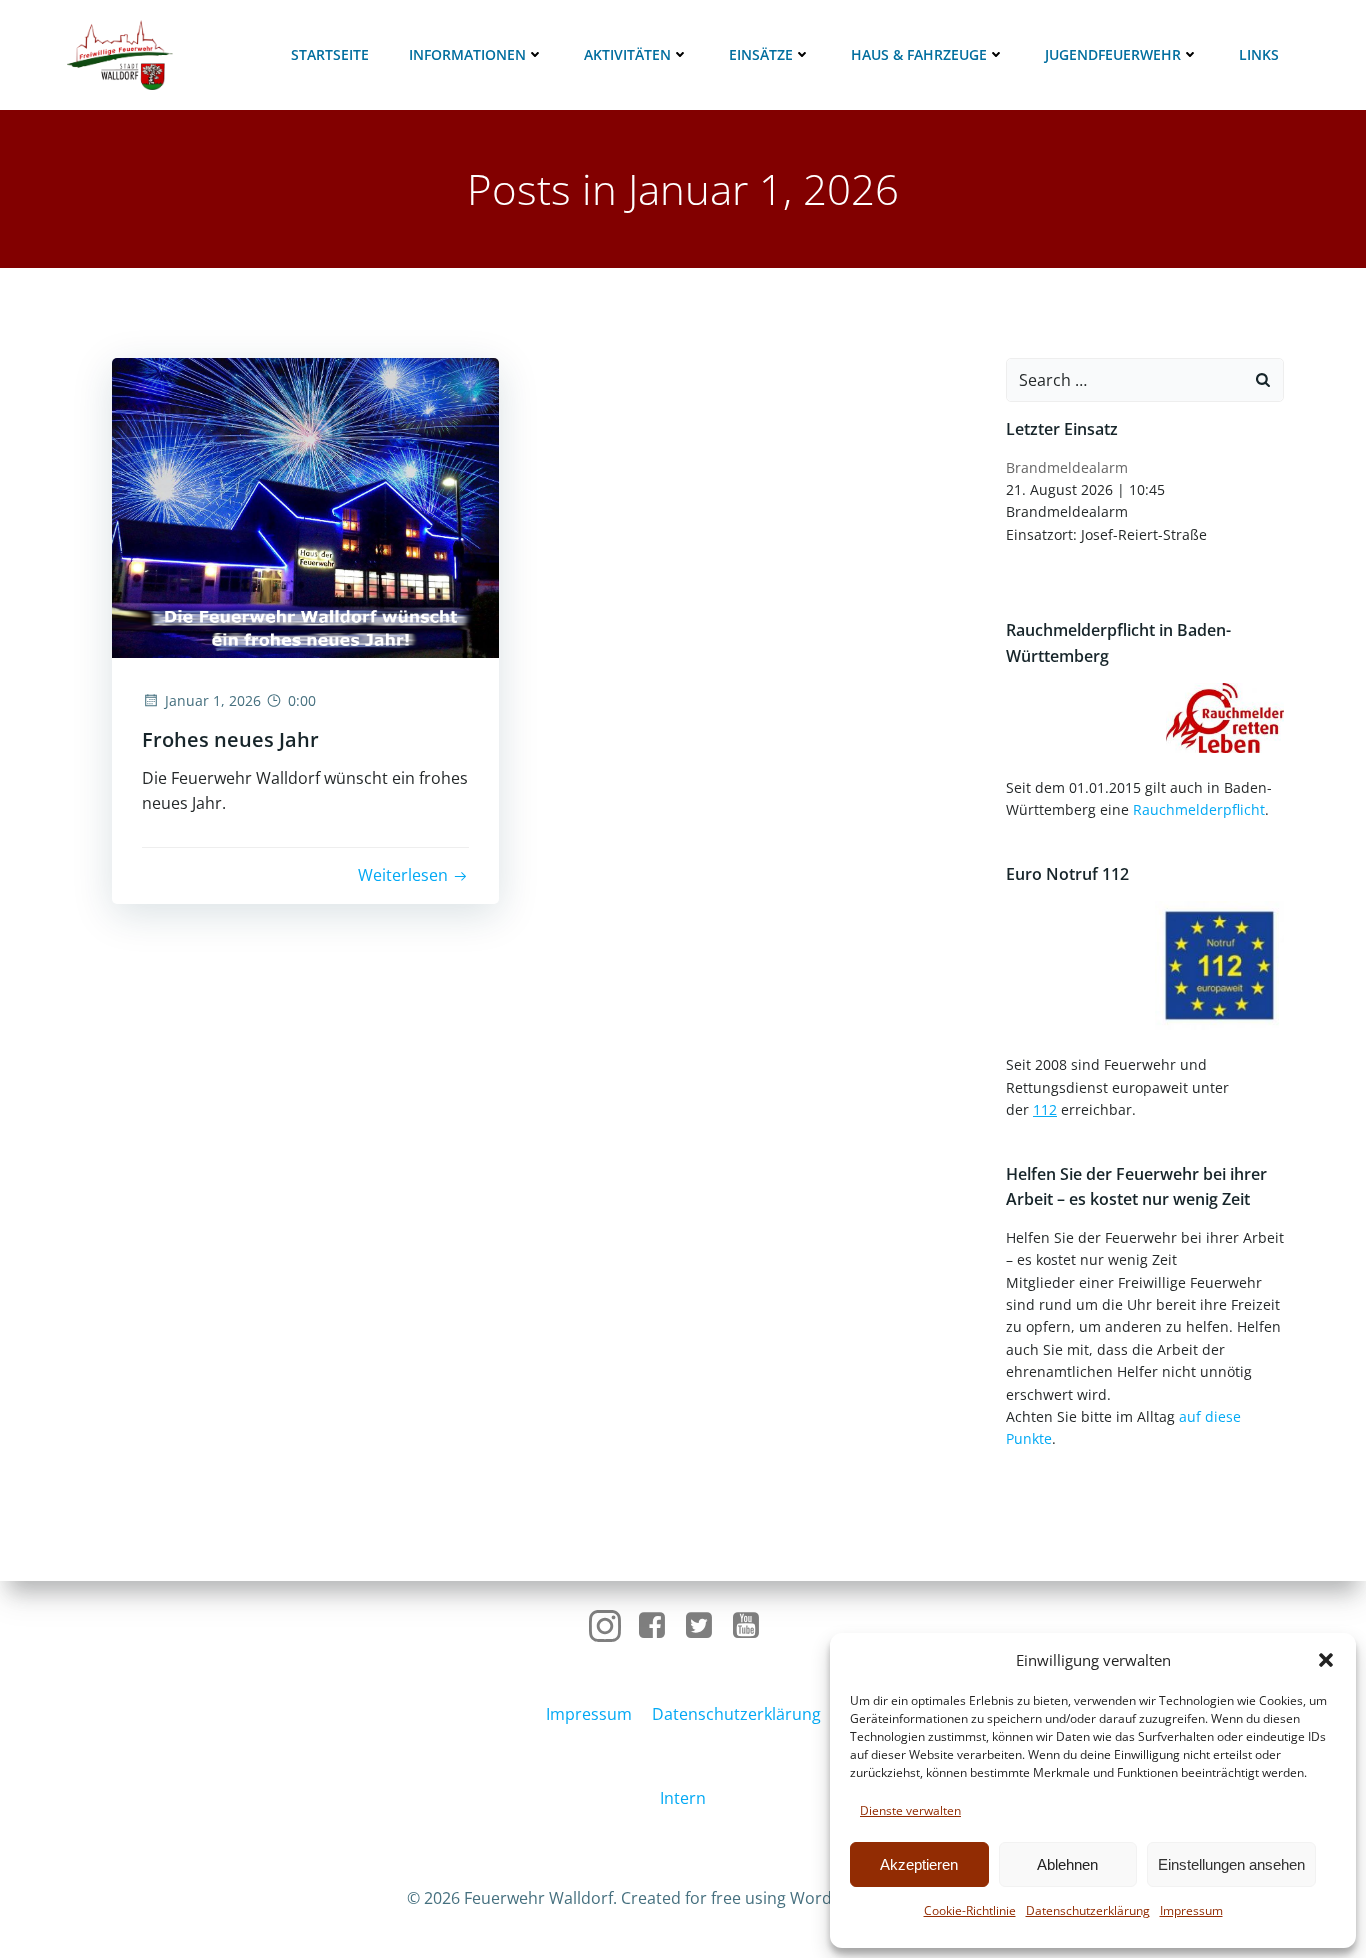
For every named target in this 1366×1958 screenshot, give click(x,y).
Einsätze (761, 54)
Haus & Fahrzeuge (919, 54)
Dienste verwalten (910, 1810)
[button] (1326, 1660)
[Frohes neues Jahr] (305, 506)
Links (1259, 54)
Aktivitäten (627, 54)
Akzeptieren (919, 1864)
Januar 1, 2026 (213, 700)
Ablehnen (1067, 1864)
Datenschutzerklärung (1088, 1910)
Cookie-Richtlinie (970, 1910)
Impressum (1191, 1910)
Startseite (330, 54)
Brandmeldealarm (1067, 467)
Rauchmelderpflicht (1199, 809)
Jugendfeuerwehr (1113, 54)
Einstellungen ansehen (1231, 1864)
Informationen (467, 54)
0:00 (302, 700)
